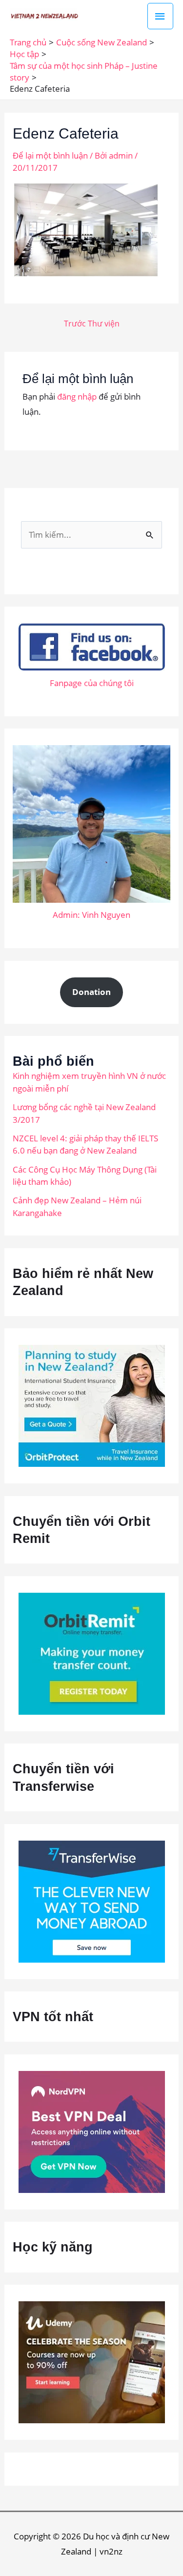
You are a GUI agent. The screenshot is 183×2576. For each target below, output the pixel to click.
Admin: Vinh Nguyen (91, 915)
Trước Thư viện (92, 324)
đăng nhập (77, 396)
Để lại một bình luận (50, 155)
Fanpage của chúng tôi (92, 683)
